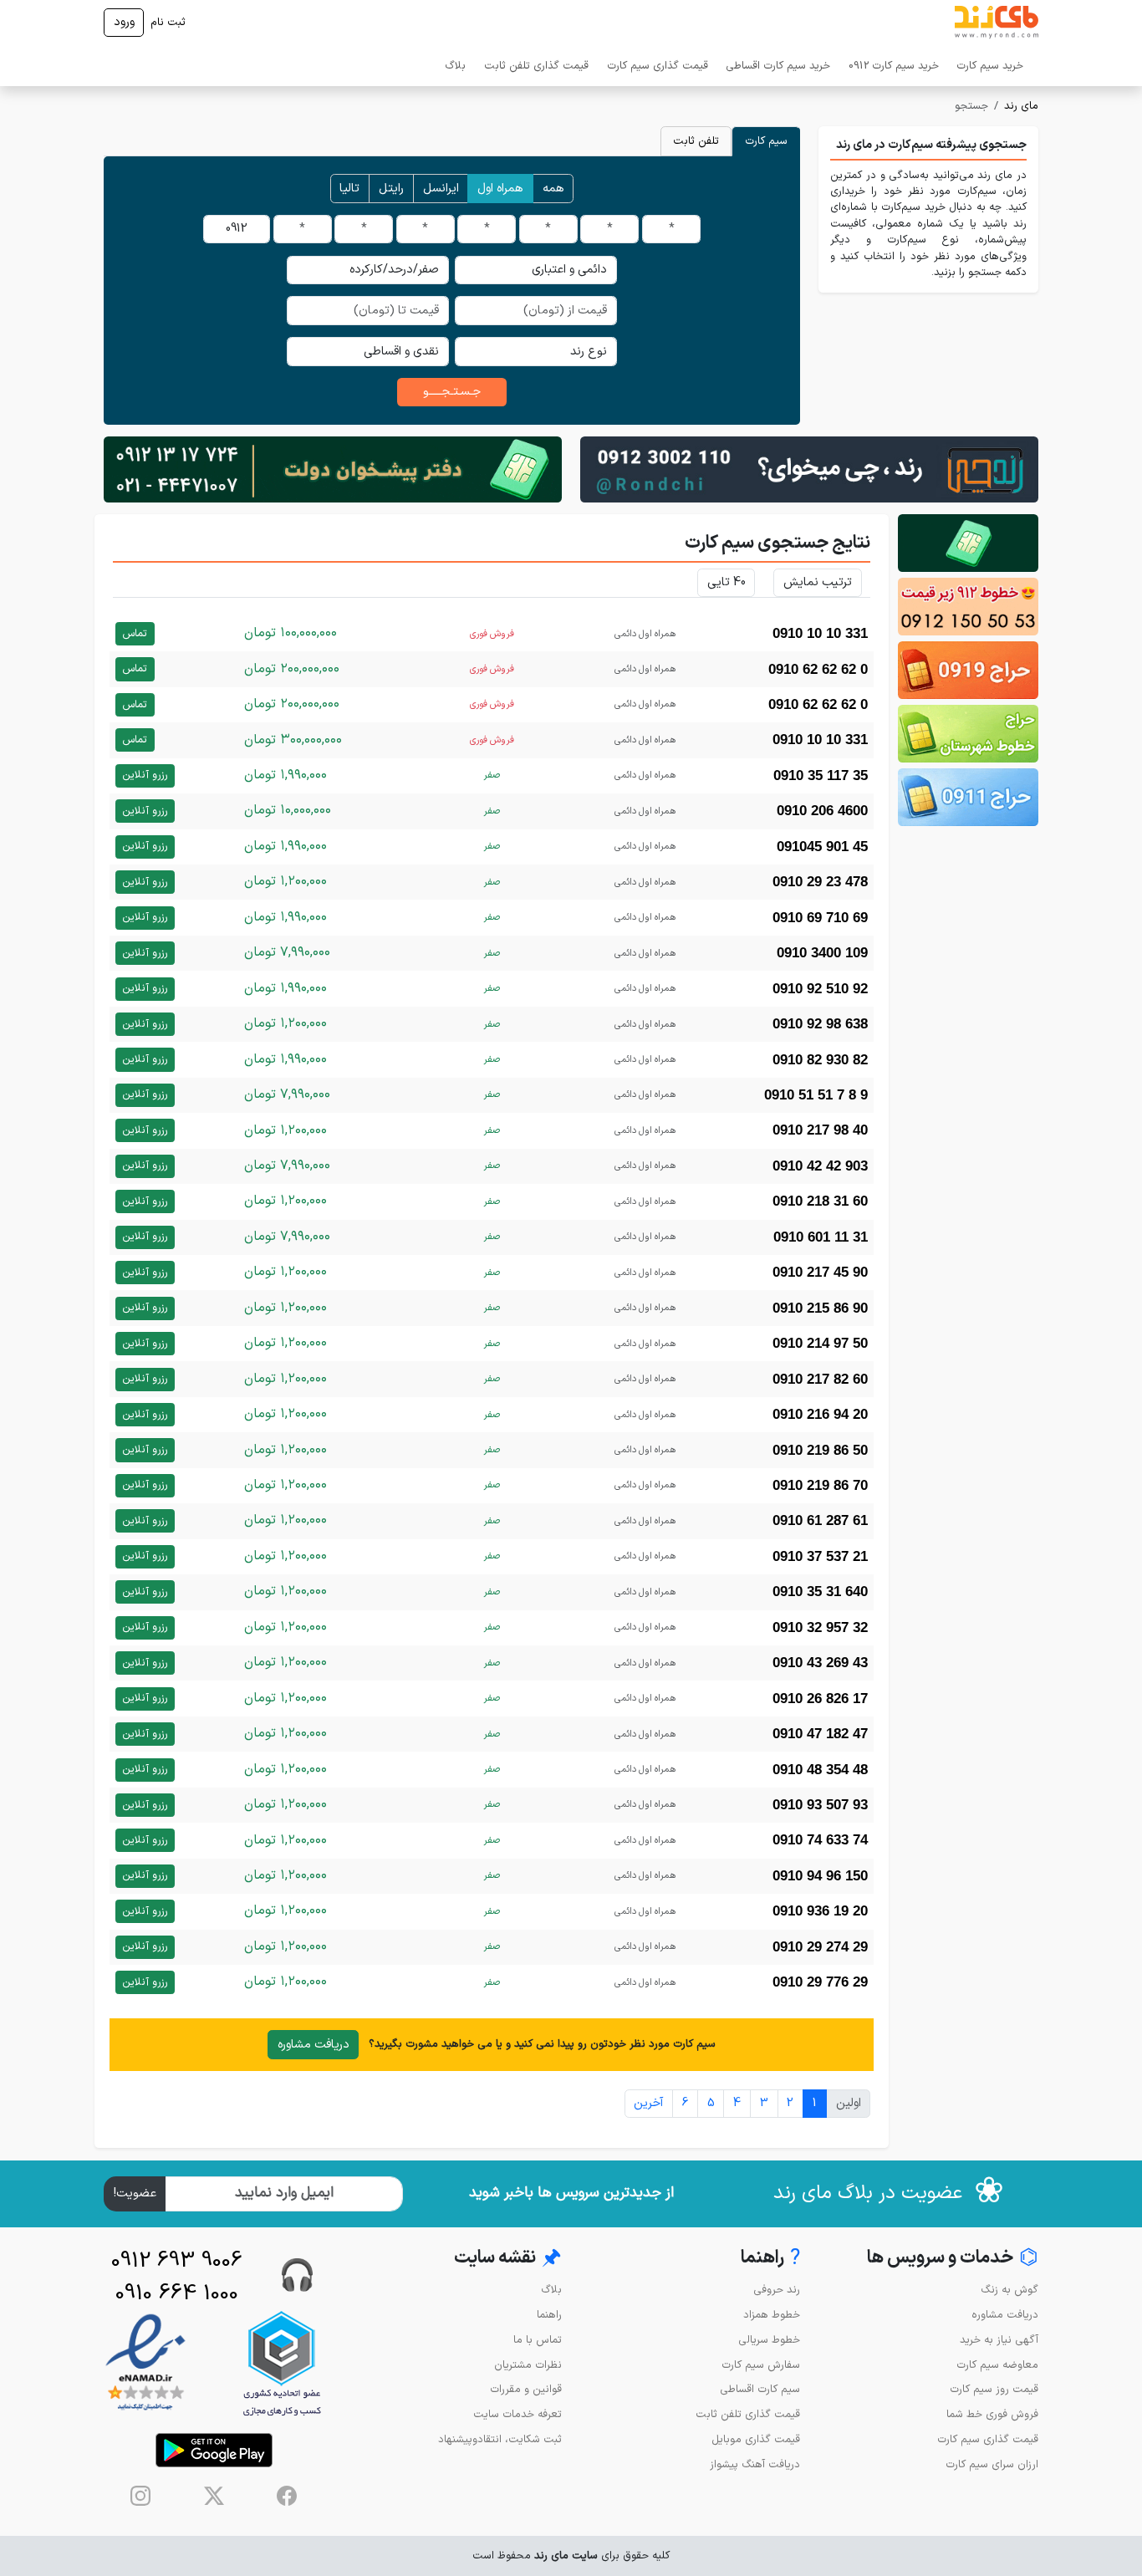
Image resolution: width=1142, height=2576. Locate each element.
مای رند (1021, 106)
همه (553, 189)
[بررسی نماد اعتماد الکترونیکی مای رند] (145, 2363)
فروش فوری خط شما (992, 2414)
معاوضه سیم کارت (997, 2365)
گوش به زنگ (1009, 2290)
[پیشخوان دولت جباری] (968, 543)
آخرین (648, 2103)
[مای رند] (997, 23)
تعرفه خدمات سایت (517, 2414)
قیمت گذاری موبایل (756, 2439)
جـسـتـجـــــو (452, 392)
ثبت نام (168, 22)
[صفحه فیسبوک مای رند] (287, 2496)
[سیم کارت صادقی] (968, 797)
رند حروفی (777, 2290)
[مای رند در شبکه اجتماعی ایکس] (214, 2496)
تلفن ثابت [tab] (696, 141)
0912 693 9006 (177, 2261)
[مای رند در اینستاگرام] (140, 2496)
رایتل (391, 189)
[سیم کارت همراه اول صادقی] (968, 734)
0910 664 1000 (177, 2294)
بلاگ (455, 66)
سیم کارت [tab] (766, 141)
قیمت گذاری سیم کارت (658, 66)
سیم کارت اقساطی (760, 2389)
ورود (124, 22)
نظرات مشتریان (528, 2365)
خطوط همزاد (772, 2315)
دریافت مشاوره (314, 2045)
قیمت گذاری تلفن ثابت (536, 66)
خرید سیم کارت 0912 (894, 66)
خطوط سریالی (769, 2340)
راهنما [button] (770, 2259)
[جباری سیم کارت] (333, 469)
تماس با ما (538, 2340)
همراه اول (500, 189)
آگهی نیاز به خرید (999, 2340)
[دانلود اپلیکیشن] (214, 2450)
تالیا (349, 189)
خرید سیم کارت (990, 66)
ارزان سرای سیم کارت (992, 2464)
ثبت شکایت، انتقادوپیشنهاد (500, 2439)
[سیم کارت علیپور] (968, 607)
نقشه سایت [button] (508, 2259)
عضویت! (135, 2193)
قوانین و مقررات (526, 2389)
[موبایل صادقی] (968, 670)
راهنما (549, 2315)
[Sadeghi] (809, 469)
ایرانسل (441, 189)
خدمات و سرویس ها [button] (953, 2259)
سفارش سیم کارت (761, 2365)
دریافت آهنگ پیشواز (755, 2464)
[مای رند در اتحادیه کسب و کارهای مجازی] (282, 2363)
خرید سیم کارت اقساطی (778, 66)
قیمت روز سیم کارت (994, 2389)
